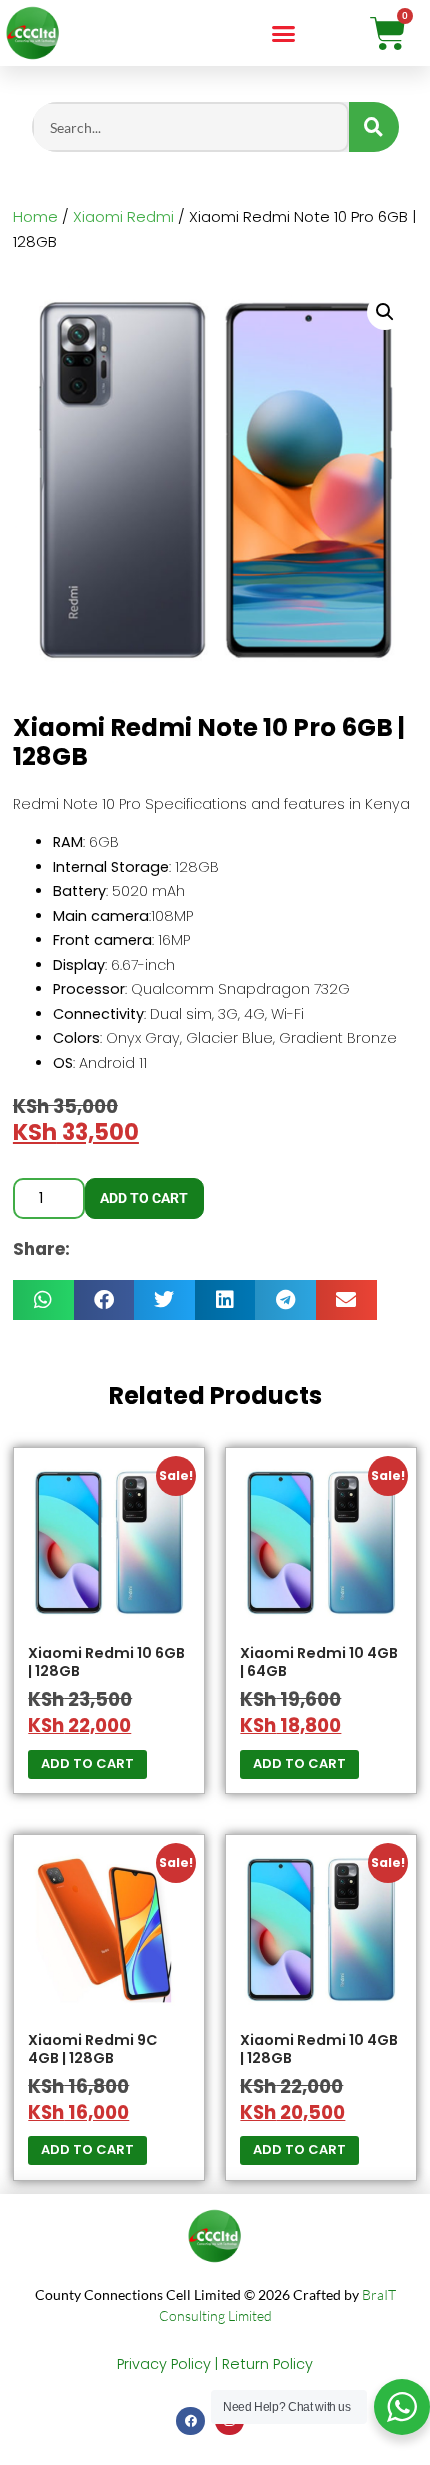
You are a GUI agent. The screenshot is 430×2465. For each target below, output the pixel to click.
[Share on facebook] (104, 1300)
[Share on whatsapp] (43, 1300)
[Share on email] (346, 1300)
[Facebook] (190, 2421)
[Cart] (388, 33)
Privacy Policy (164, 2364)
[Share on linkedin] (225, 1300)
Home (35, 216)
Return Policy (267, 2364)
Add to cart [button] (87, 1763)
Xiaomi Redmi (123, 216)
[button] (284, 33)
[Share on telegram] (285, 1300)
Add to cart (144, 1198)
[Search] (374, 127)
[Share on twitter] (164, 1300)
